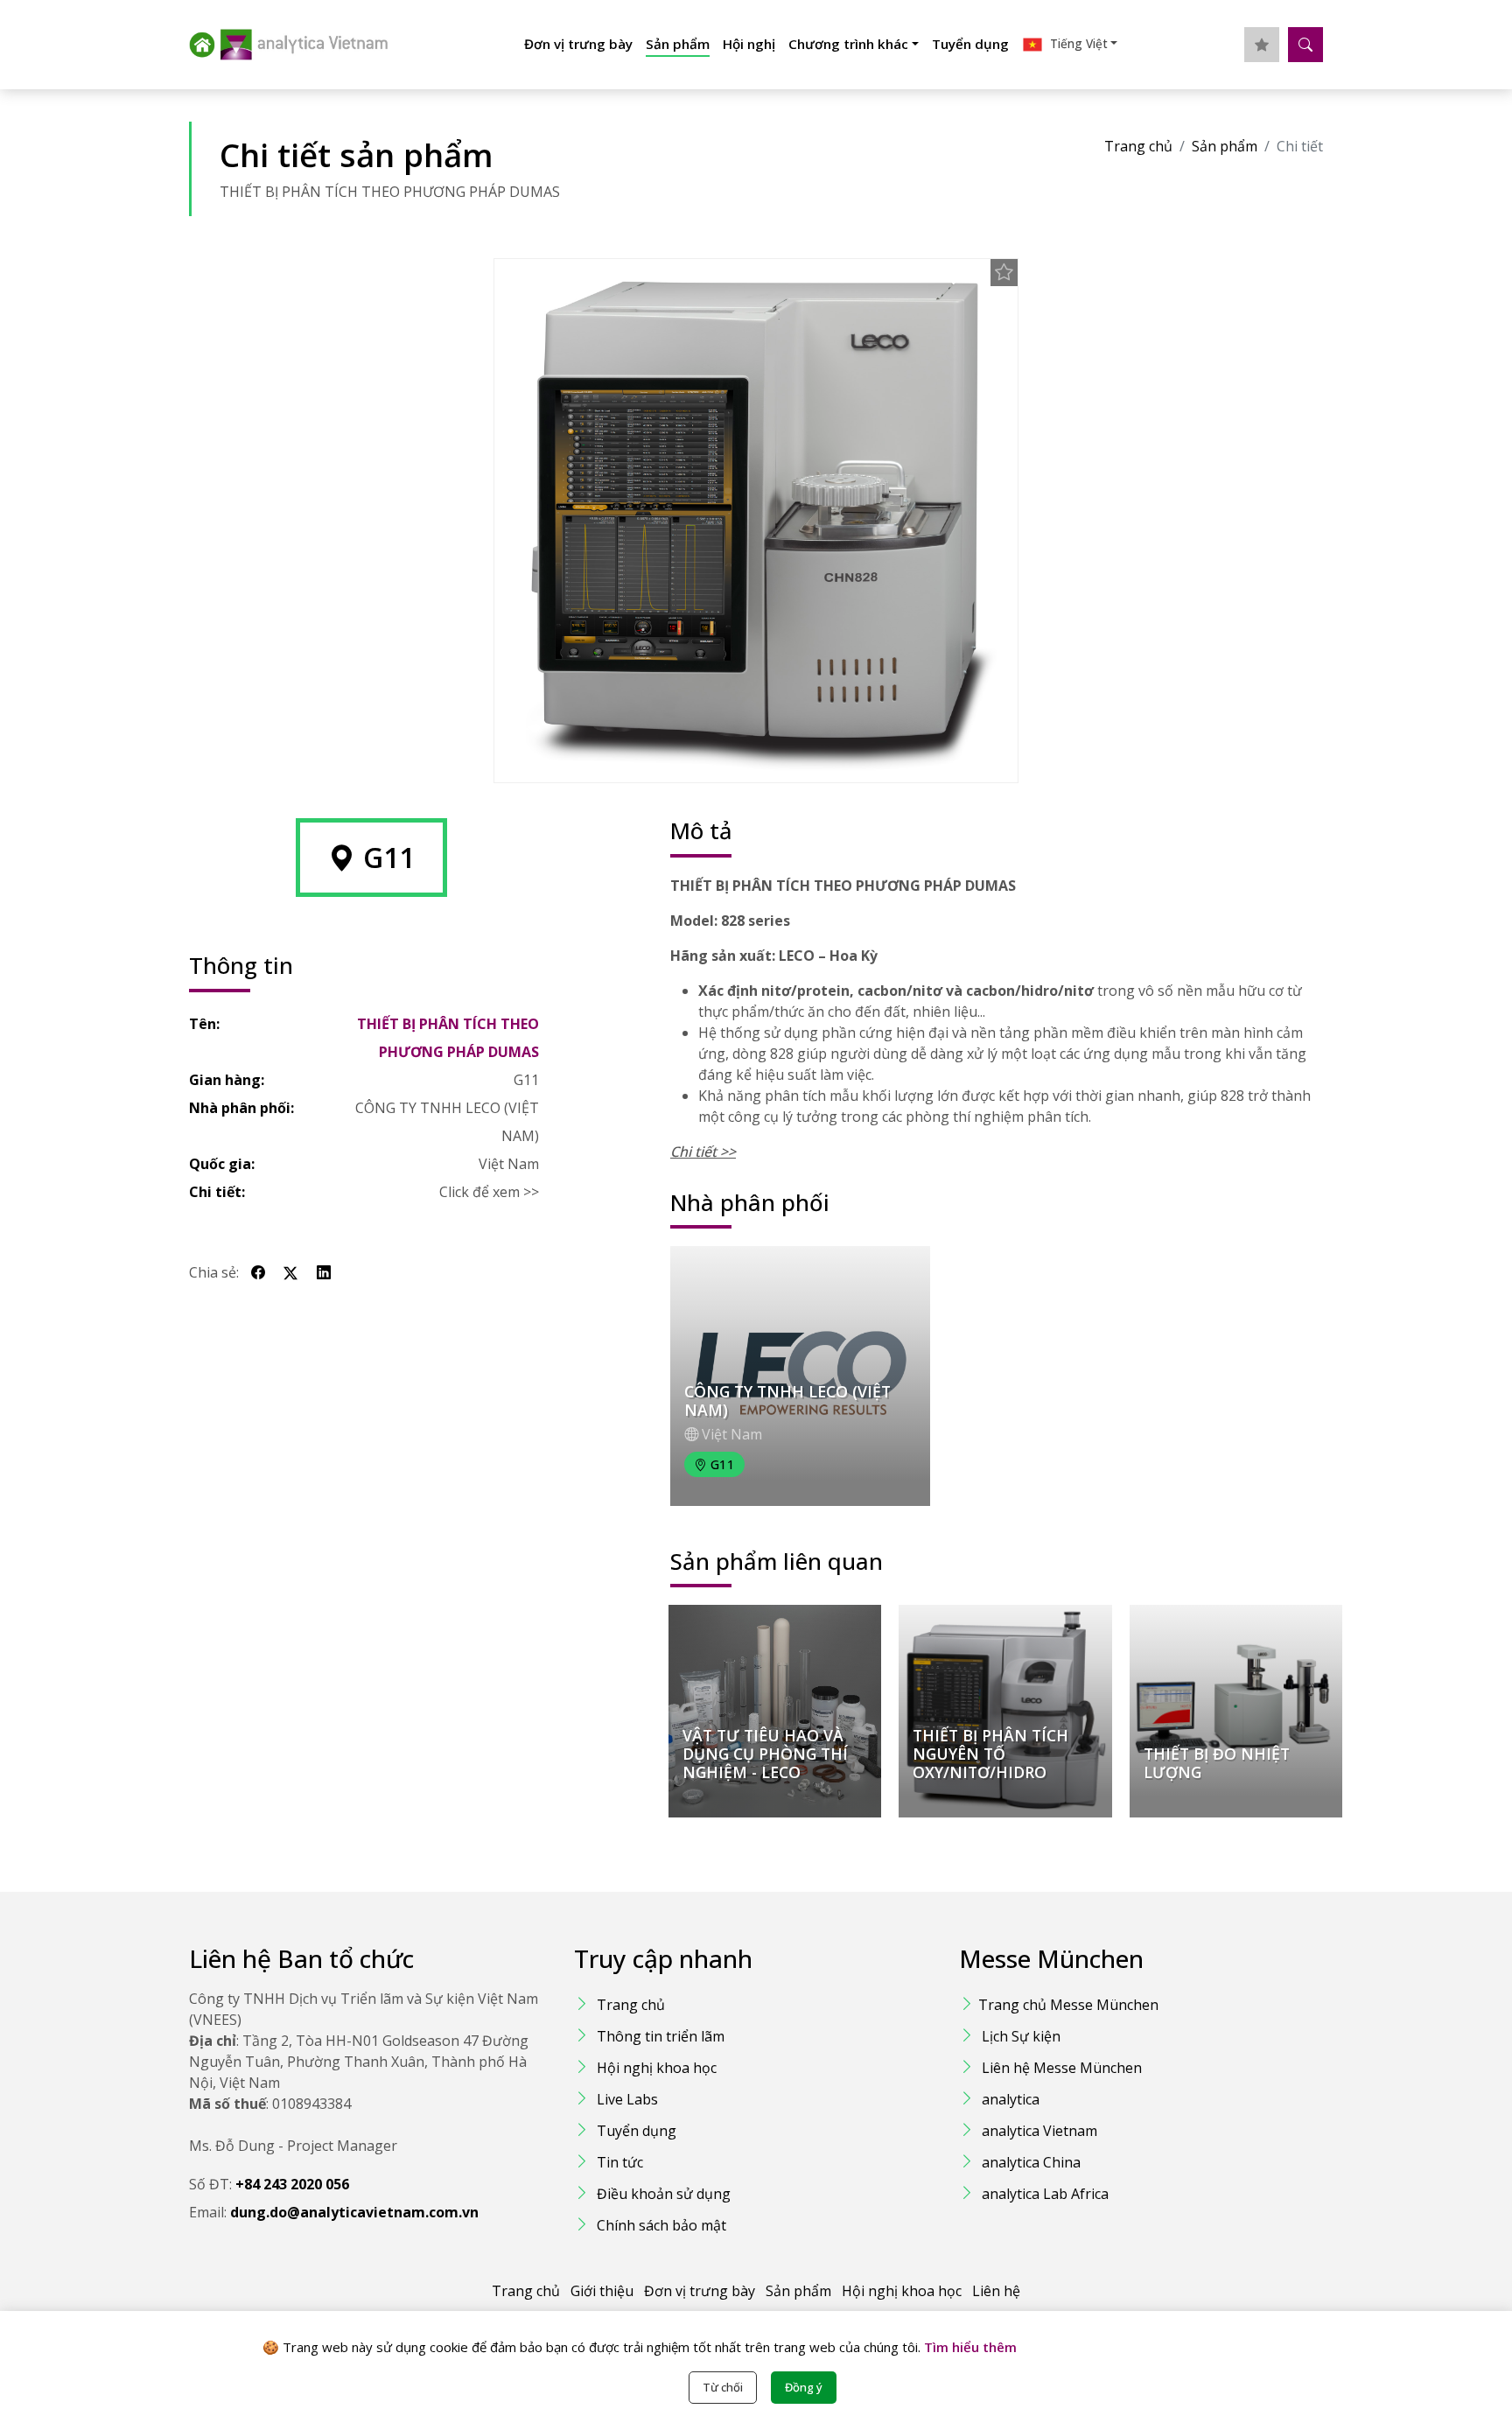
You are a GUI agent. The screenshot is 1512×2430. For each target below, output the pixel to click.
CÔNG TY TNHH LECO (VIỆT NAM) (447, 1122)
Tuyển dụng (970, 44)
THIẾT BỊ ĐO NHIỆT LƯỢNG (1217, 1763)
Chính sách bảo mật (661, 2225)
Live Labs (627, 2099)
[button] (1070, 45)
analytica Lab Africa (1045, 2194)
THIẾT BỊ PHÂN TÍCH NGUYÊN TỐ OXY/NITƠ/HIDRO (990, 1754)
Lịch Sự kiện (1021, 2036)
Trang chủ (1138, 146)
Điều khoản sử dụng (664, 2194)
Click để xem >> (489, 1192)
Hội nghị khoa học (657, 2068)
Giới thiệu (602, 2291)
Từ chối (723, 2387)
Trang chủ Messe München (1068, 2005)
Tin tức (620, 2162)
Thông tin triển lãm (661, 2036)
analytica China (1031, 2162)
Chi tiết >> (703, 1152)
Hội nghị (749, 44)
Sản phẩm (678, 44)
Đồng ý (804, 2387)
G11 (526, 1080)
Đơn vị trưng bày (578, 44)
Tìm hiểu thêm (969, 2347)
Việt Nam (509, 1164)
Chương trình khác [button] (848, 44)
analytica (1011, 2099)
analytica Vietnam (1039, 2131)
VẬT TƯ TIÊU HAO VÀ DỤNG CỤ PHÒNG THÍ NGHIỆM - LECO (765, 1754)
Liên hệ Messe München (1062, 2068)
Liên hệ (996, 2291)
